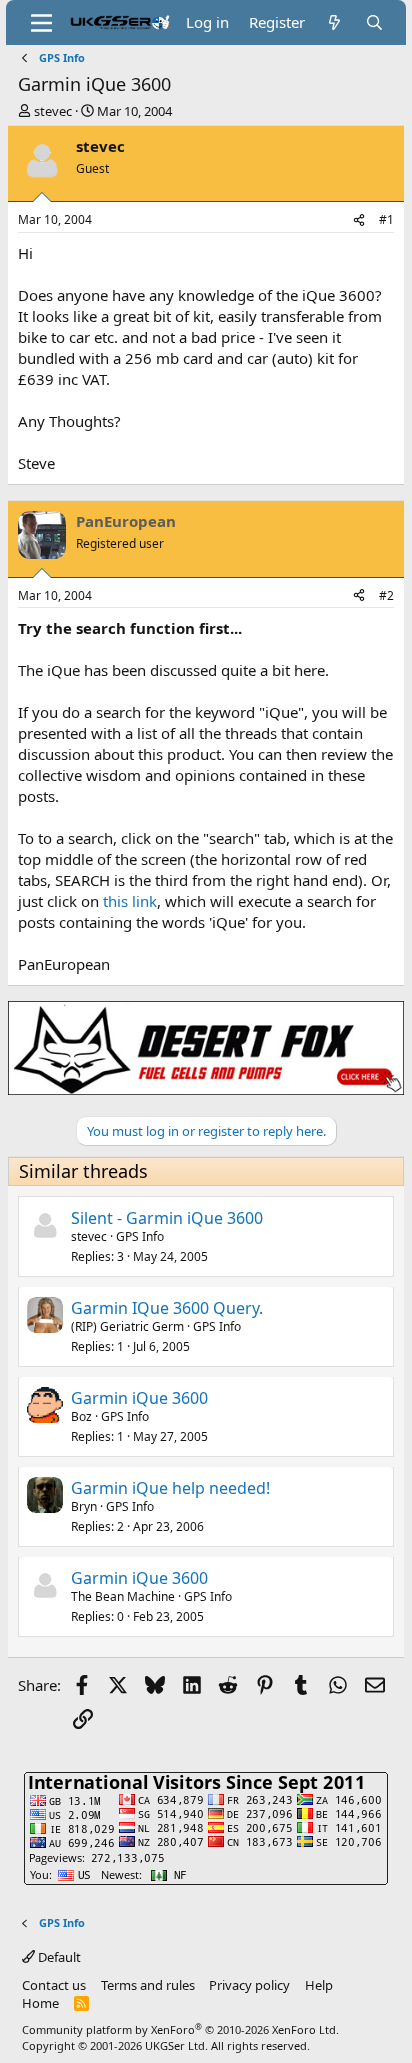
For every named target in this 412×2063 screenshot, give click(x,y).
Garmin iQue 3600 (139, 1398)
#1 (386, 219)
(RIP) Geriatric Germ (127, 1326)
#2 (386, 595)
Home (40, 2003)
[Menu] (41, 23)
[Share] (359, 220)
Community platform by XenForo (180, 2029)
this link (130, 901)
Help (319, 1985)
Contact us (54, 1985)
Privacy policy (249, 1985)
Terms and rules (148, 1985)
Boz (81, 1416)
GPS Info (140, 1236)
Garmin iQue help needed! (170, 1488)
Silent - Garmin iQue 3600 (167, 1218)
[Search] (374, 22)
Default (58, 1957)
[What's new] (334, 22)
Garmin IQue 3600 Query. (167, 1308)
